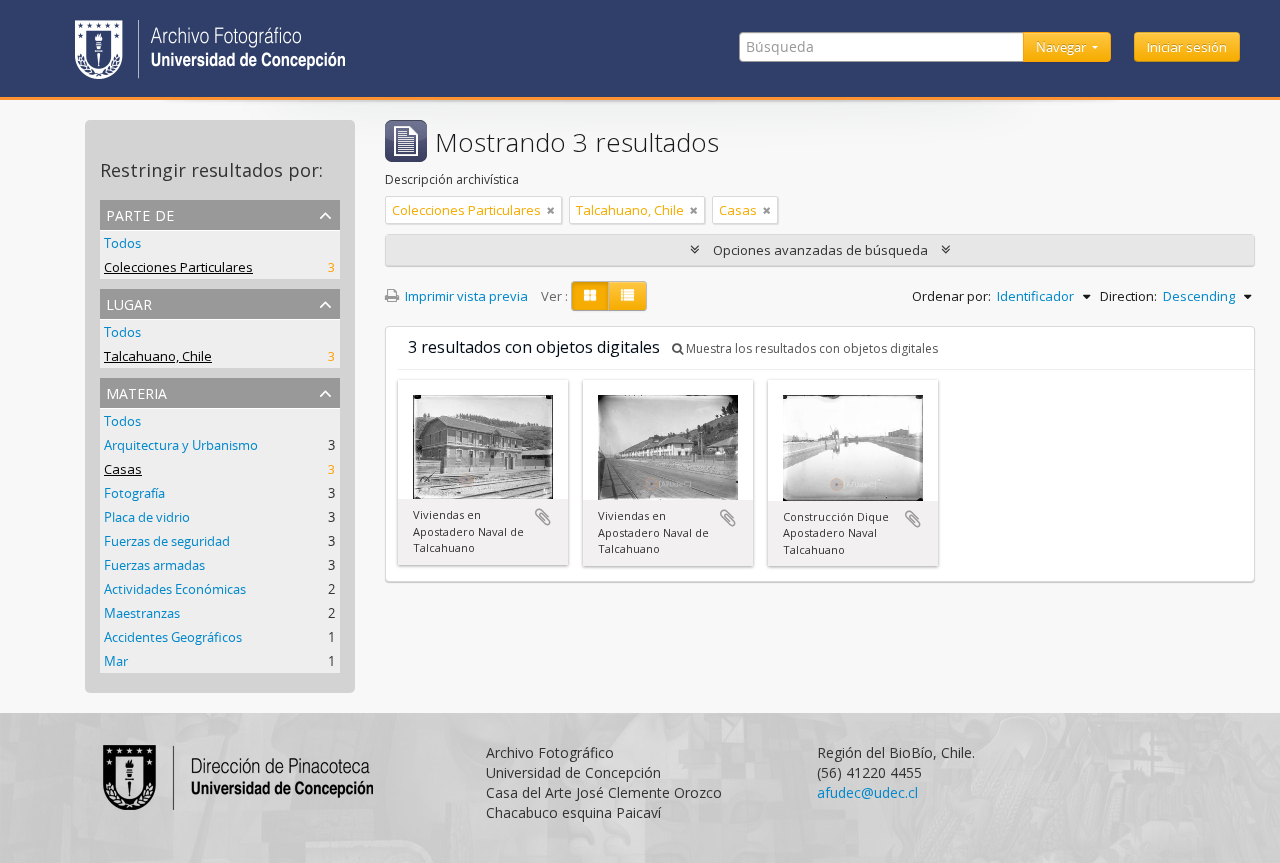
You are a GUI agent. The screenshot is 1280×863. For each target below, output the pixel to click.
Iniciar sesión (1187, 47)
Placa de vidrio (147, 517)
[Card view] (590, 296)
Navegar (1062, 47)
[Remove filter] (551, 210)
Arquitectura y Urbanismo (181, 445)
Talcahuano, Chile (158, 356)
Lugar (129, 302)
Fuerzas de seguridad (167, 541)
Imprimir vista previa (465, 296)
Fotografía (134, 493)
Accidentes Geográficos (173, 637)
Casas (123, 469)
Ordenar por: (951, 296)
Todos (122, 243)
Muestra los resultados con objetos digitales (810, 348)
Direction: (1128, 296)
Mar (116, 661)
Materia (136, 391)
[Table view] (627, 296)
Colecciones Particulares (178, 267)
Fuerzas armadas (154, 565)
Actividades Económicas (175, 589)
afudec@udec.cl (867, 792)
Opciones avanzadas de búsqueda (820, 250)
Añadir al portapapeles (543, 517)
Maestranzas (142, 613)
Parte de (140, 213)
